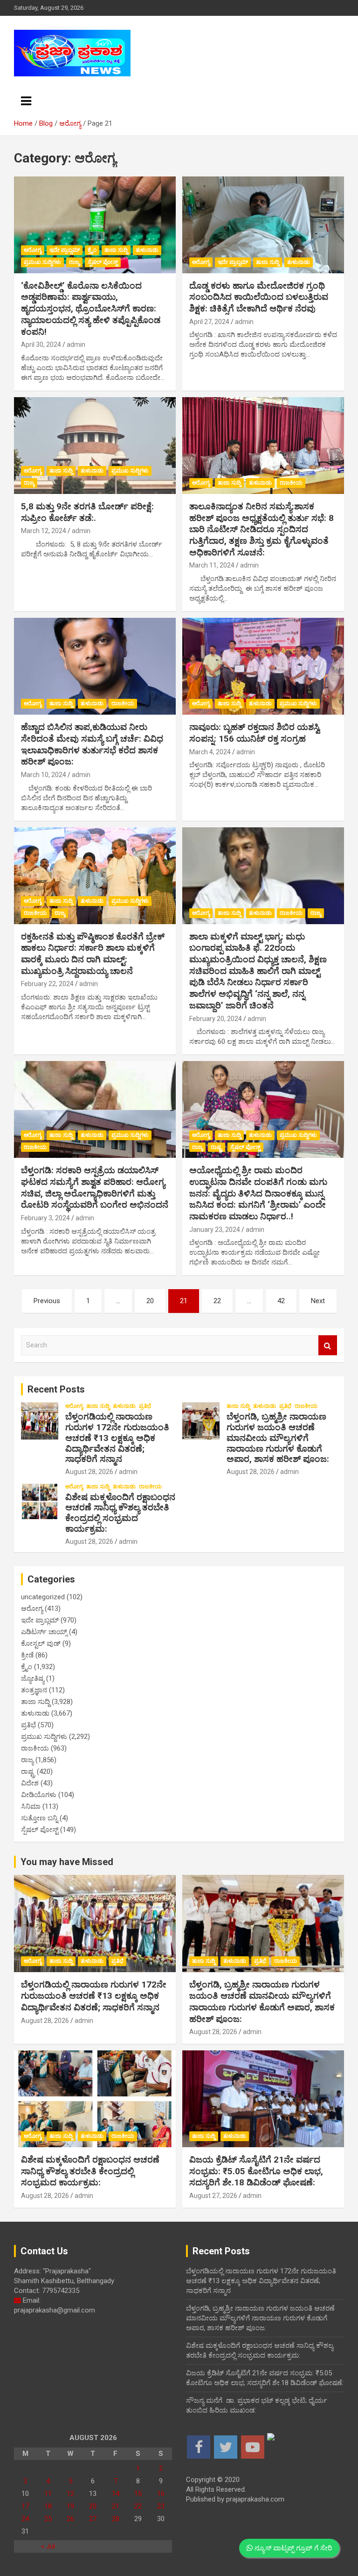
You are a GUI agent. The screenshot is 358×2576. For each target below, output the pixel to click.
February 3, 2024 (45, 1218)
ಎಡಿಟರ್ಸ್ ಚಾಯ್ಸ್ (44, 1632)
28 (116, 2519)
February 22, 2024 (47, 984)
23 (161, 2506)
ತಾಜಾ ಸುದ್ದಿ (116, 250)
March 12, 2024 (44, 531)
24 (25, 2519)
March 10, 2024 (44, 775)
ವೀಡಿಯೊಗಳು (39, 1795)
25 (48, 2519)
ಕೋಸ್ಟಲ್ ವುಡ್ (41, 1643)
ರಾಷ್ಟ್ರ (217, 1147)
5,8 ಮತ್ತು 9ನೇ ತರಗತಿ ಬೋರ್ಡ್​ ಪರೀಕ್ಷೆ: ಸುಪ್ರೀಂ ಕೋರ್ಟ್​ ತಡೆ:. (87, 512)
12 (70, 2494)
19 (70, 2506)
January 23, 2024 (215, 1230)
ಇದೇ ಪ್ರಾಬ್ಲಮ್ (65, 250)
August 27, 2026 (213, 2196)
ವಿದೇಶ (30, 1783)
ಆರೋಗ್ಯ (33, 250)
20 (150, 1301)
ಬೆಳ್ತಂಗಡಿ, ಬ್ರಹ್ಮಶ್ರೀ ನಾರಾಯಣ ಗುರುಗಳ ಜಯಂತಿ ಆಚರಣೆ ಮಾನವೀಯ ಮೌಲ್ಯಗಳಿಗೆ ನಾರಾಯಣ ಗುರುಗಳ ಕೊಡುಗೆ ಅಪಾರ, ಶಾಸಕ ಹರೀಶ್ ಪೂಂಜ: (278, 1438)
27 (93, 2519)
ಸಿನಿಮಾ (31, 1806)
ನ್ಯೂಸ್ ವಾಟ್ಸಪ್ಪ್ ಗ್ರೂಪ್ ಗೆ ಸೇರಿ (292, 2548)
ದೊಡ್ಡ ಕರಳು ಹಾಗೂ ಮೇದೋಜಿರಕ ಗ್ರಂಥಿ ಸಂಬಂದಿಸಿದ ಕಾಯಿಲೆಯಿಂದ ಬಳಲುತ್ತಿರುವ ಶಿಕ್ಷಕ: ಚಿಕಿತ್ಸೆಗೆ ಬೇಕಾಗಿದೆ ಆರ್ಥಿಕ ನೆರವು (259, 297)
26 (70, 2519)
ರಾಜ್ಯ (74, 262)
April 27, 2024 (209, 322)
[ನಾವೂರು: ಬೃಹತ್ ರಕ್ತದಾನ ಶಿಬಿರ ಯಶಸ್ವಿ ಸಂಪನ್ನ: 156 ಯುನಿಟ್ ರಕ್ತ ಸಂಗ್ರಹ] (263, 666)
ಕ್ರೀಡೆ (27, 1655)
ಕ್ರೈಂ (92, 250)
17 (25, 2506)
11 (48, 2494)
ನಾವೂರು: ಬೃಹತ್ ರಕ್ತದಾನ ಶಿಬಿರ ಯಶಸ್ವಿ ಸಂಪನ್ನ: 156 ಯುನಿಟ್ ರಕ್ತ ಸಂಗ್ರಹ (255, 733)
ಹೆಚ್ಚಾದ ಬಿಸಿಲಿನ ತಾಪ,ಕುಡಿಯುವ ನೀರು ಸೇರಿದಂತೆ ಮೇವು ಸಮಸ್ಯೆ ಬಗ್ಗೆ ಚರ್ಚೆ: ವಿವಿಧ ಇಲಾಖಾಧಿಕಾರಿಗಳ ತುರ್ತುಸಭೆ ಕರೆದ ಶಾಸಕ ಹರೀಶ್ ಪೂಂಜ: (92, 744)
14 (116, 2494)
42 (281, 1301)
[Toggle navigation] (26, 101)
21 (116, 2506)
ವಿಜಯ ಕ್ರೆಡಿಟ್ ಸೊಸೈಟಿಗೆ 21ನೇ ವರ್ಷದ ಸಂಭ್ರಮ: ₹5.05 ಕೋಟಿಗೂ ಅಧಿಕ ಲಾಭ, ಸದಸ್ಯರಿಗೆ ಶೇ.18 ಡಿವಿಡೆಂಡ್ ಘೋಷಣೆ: (256, 2171)
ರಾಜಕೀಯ (291, 483)
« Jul (48, 2546)
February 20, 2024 (216, 1019)
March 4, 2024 (210, 752)
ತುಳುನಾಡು (147, 250)
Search (328, 1345)
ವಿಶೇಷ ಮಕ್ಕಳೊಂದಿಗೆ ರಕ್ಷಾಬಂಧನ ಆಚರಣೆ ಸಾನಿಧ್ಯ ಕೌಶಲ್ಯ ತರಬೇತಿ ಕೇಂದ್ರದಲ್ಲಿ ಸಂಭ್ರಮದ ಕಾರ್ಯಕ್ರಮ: (120, 1513)
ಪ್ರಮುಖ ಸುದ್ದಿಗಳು (42, 262)
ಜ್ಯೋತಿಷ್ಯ (33, 1678)
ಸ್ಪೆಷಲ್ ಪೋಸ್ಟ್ (103, 262)
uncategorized (43, 1597)
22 (217, 1301)
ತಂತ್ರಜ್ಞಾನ (34, 1690)
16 (161, 2494)
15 (138, 2494)
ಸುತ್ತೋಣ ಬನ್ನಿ (39, 1818)
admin (76, 345)
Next (318, 1301)
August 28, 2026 (89, 1472)
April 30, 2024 (41, 345)
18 (48, 2506)
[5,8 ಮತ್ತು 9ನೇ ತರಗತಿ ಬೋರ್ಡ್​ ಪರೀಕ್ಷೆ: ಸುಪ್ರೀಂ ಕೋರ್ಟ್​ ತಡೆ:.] (95, 445)
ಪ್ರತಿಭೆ (145, 1406)
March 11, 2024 (212, 565)
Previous (47, 1301)
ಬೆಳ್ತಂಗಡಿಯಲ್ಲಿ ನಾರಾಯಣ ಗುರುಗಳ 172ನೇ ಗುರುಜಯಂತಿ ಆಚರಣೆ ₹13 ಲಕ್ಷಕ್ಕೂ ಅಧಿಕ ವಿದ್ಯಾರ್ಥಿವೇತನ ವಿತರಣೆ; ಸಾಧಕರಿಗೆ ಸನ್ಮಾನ (117, 1438)
